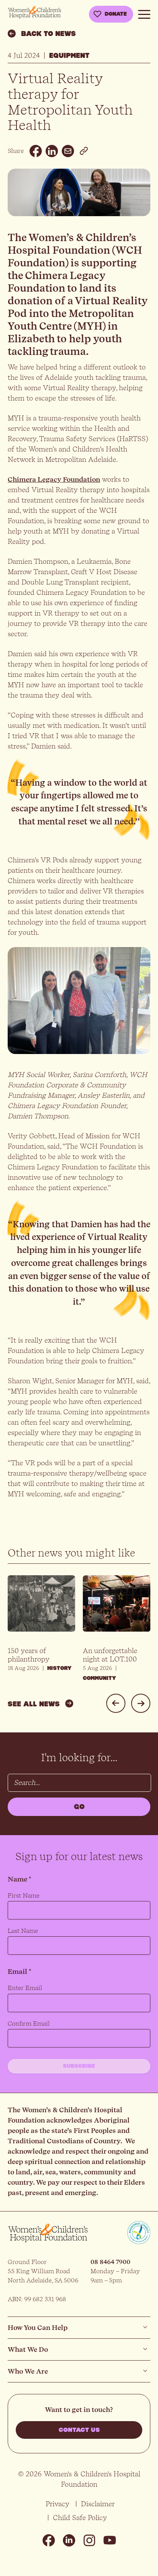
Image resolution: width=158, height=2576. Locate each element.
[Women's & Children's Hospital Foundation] (35, 12)
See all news (34, 1704)
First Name (24, 1895)
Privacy (58, 2504)
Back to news (49, 34)
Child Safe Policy (80, 2518)
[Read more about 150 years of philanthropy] (41, 1609)
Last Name (23, 1931)
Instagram (89, 2540)
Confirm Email (29, 2024)
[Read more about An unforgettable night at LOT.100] (117, 1609)
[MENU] (144, 13)
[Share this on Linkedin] (52, 151)
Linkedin (69, 2540)
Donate (116, 14)
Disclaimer (98, 2504)
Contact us (79, 2430)
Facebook (49, 2540)
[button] (116, 1703)
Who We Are (28, 2371)
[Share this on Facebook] (36, 151)
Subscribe (79, 2066)
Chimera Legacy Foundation (54, 479)
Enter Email (25, 1988)
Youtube (110, 2540)
